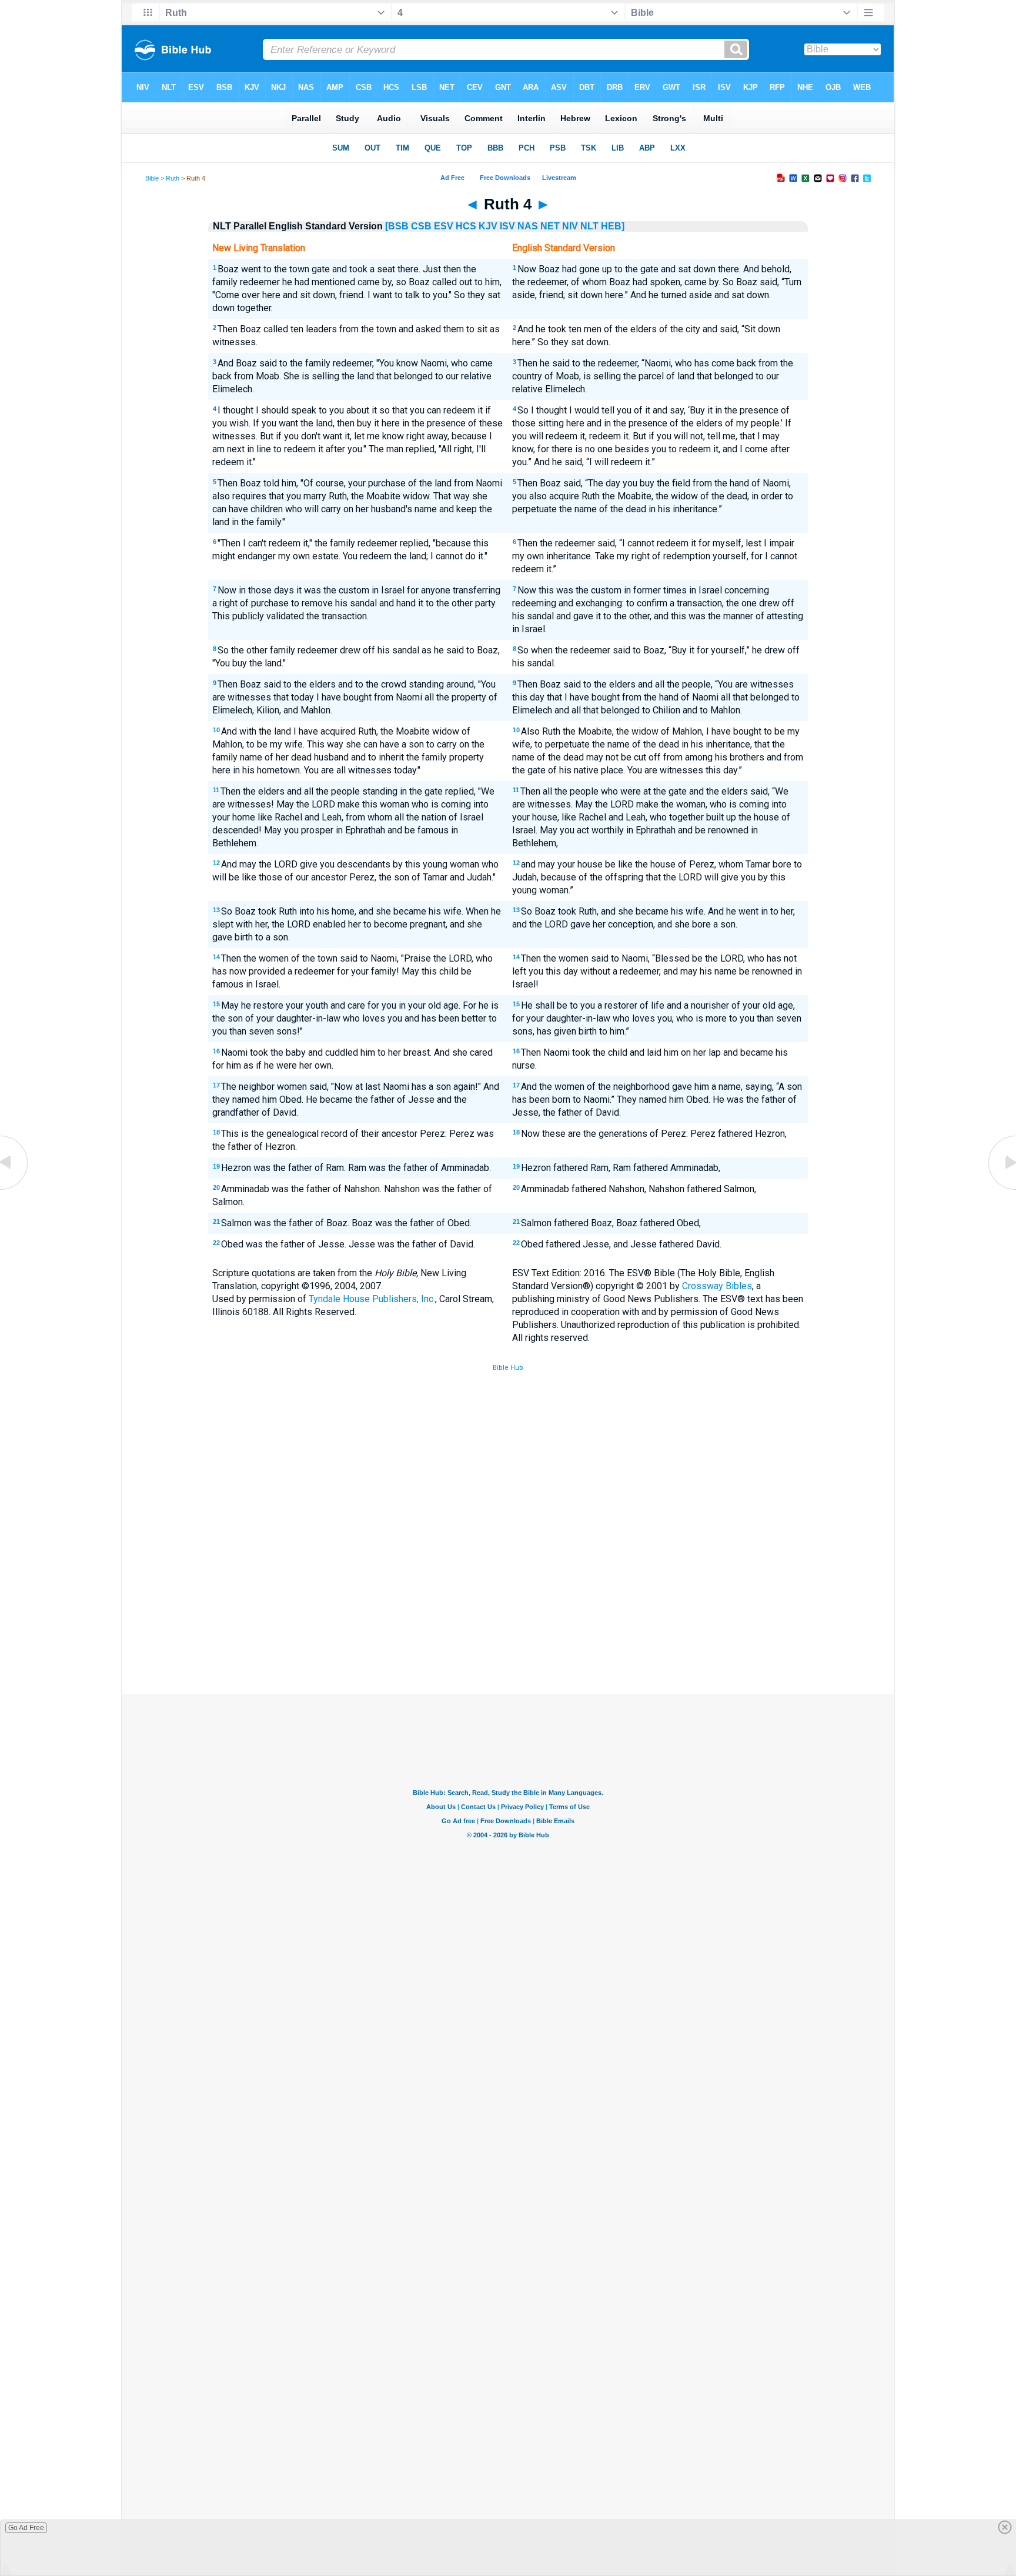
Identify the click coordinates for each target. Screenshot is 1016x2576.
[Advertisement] (508, 1607)
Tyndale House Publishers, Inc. (372, 1299)
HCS (466, 226)
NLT (589, 226)
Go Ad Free (26, 2528)
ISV (507, 226)
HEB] (613, 226)
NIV (570, 226)
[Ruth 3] (15, 1189)
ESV (444, 226)
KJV (488, 226)
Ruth (173, 178)
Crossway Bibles (717, 1286)
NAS (528, 226)
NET (550, 226)
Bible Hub (508, 1368)
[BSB (397, 226)
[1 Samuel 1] (1001, 1189)
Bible (152, 178)
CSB (421, 226)
